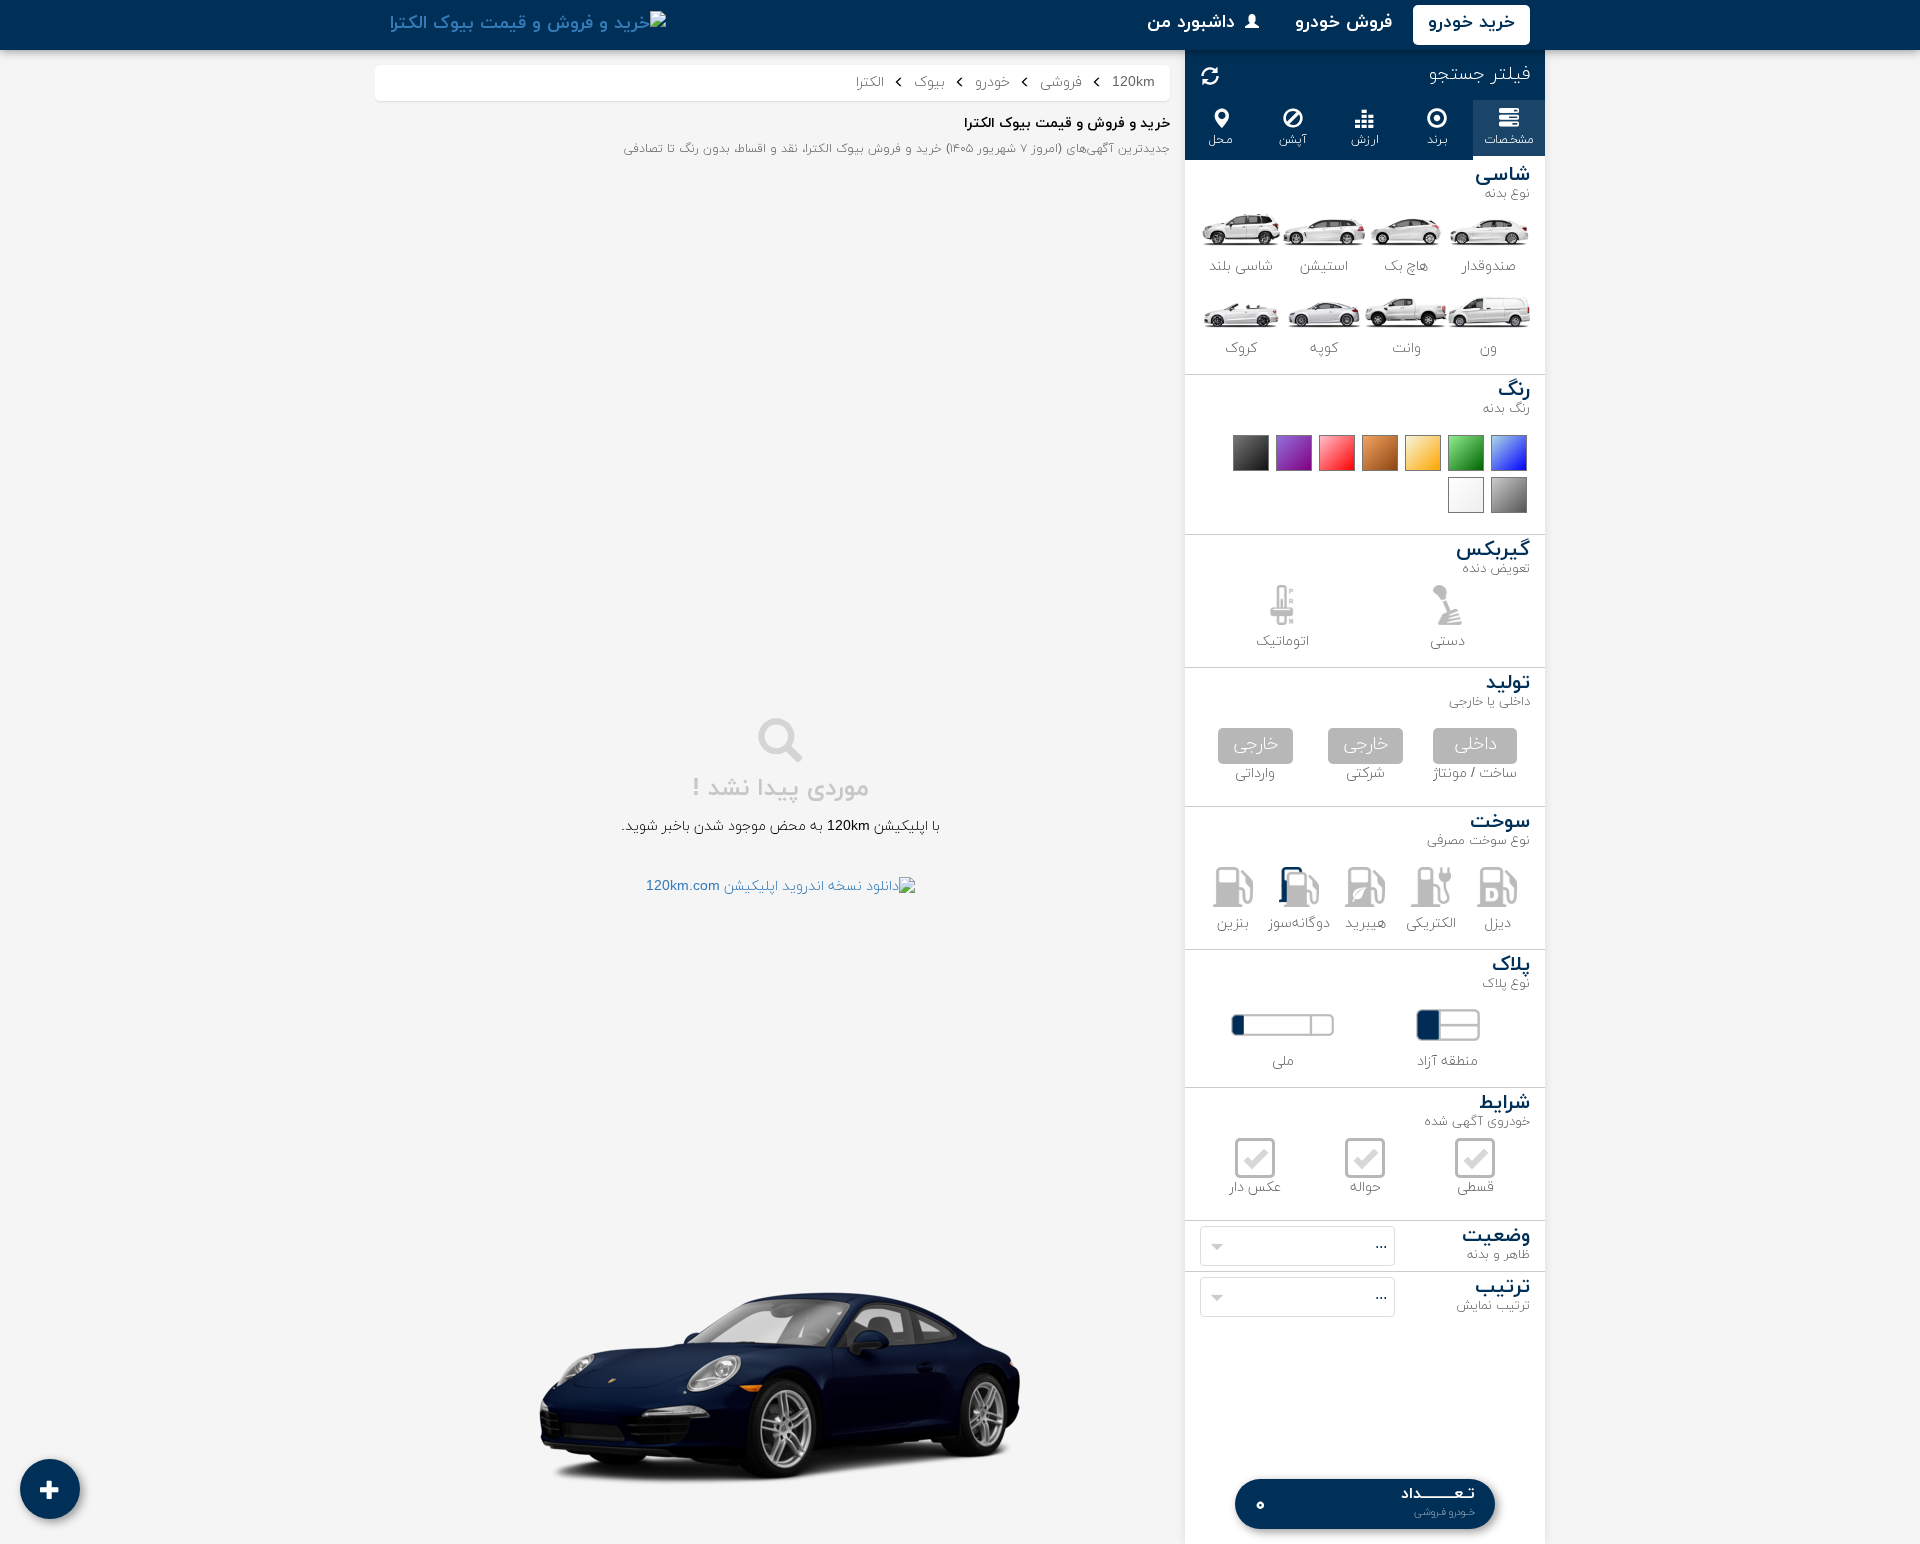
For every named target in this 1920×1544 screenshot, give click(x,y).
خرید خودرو (1471, 22)
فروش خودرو (1343, 22)
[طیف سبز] (1466, 453)
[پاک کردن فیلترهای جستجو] (1210, 76)
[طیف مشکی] (1251, 453)
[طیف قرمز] (1337, 453)
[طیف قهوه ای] (1380, 453)
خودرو (992, 82)
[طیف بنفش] (1294, 453)
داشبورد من (1191, 22)
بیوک (929, 82)
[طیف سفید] (1466, 495)
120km (1133, 82)
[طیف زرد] (1423, 453)
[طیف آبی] (1509, 453)
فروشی (1061, 82)
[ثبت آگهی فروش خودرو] (50, 1489)
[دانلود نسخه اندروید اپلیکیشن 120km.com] (780, 887)
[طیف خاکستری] (1509, 495)
